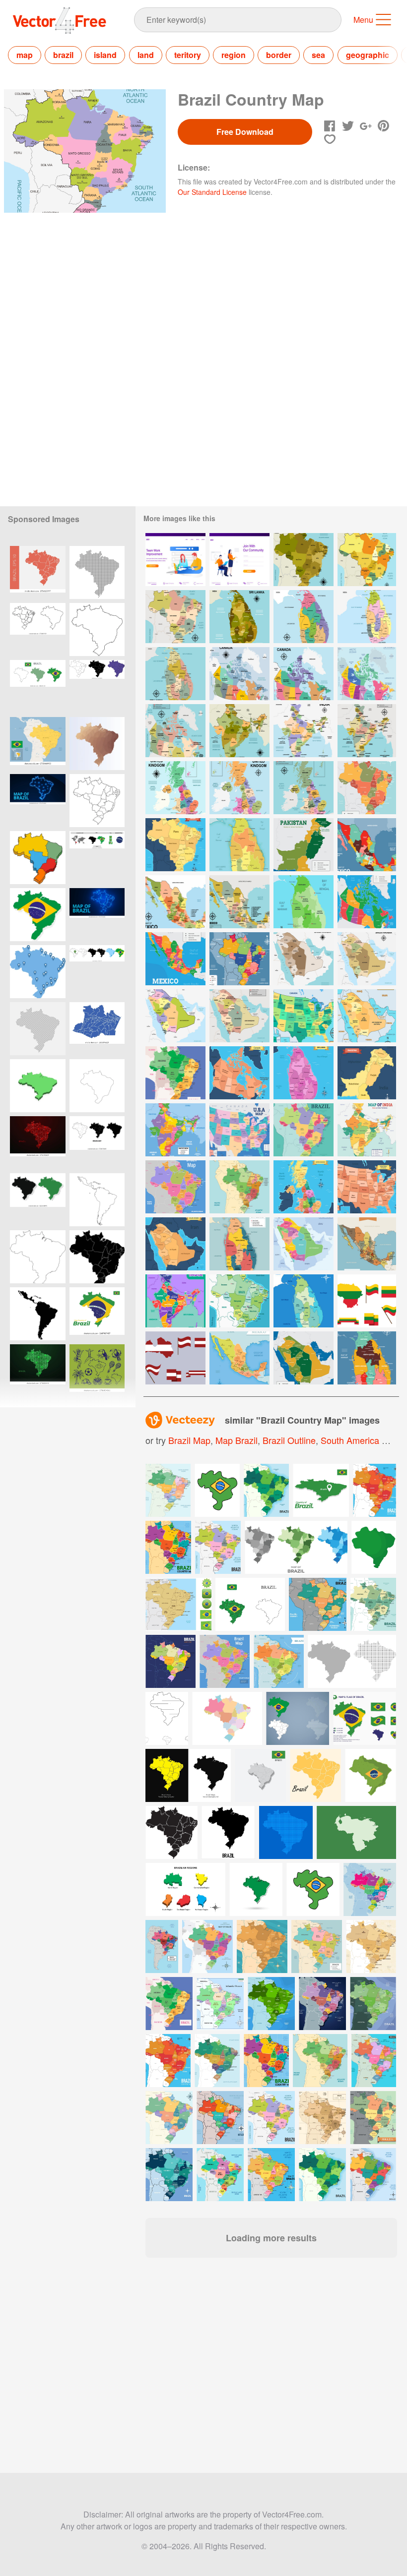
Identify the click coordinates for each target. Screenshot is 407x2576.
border (279, 55)
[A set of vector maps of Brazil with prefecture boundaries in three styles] (97, 687)
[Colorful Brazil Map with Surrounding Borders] (175, 1187)
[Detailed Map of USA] (239, 1130)
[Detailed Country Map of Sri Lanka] (239, 1244)
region (234, 55)
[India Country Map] (304, 731)
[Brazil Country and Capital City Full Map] (175, 1073)
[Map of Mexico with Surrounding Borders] (367, 1244)
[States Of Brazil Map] (367, 560)
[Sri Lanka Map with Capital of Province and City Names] (367, 1358)
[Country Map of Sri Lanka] (304, 1301)
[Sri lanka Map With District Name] (304, 617)
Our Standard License (212, 192)
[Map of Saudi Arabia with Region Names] (367, 1016)
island (105, 55)
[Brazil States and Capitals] (304, 1130)
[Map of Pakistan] (304, 845)
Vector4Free (60, 20)
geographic (368, 55)
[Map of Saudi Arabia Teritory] (175, 1244)
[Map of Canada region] (239, 1073)
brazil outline (289, 1440)
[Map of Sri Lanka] (239, 845)
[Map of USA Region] (367, 1187)
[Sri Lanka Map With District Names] (239, 617)
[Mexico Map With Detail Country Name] (367, 845)
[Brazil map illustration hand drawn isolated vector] (38, 858)
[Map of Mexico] (239, 1358)
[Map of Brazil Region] (175, 845)
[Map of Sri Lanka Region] (304, 1073)
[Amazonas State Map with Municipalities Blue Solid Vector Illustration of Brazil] (97, 1029)
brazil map (189, 1440)
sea (318, 55)
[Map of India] (367, 1130)
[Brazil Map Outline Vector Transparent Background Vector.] (38, 1257)
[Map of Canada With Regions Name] (367, 674)
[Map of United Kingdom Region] (304, 1187)
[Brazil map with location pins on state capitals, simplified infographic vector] (38, 972)
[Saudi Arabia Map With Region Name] (304, 959)
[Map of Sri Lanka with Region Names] (304, 902)
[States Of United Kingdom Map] (239, 788)
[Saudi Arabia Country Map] (367, 959)
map (25, 55)
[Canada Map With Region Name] (175, 731)
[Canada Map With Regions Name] (239, 674)
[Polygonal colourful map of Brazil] (97, 744)
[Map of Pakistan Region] (367, 1073)
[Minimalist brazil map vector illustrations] (97, 1143)
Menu (363, 20)
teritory (188, 55)
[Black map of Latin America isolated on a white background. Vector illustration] (38, 1314)
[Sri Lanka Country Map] (367, 617)
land (146, 55)
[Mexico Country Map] (175, 902)
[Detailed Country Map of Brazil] (239, 1187)
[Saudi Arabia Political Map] (304, 1358)
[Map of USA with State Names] (304, 1016)
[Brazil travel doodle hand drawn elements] (97, 1371)
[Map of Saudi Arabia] (304, 1244)
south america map (360, 1440)
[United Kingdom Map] (175, 788)
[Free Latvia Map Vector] (175, 1358)
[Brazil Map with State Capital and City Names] (239, 959)
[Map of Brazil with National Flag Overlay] (38, 915)
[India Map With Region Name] (239, 731)
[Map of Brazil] (367, 788)
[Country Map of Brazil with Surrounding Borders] (239, 1301)
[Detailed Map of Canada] (367, 902)
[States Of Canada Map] (304, 674)
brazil (63, 55)
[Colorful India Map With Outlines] (175, 1301)
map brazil (237, 1440)
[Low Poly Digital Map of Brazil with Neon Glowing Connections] (38, 801)
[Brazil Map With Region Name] (304, 560)
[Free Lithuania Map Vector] (367, 1301)
